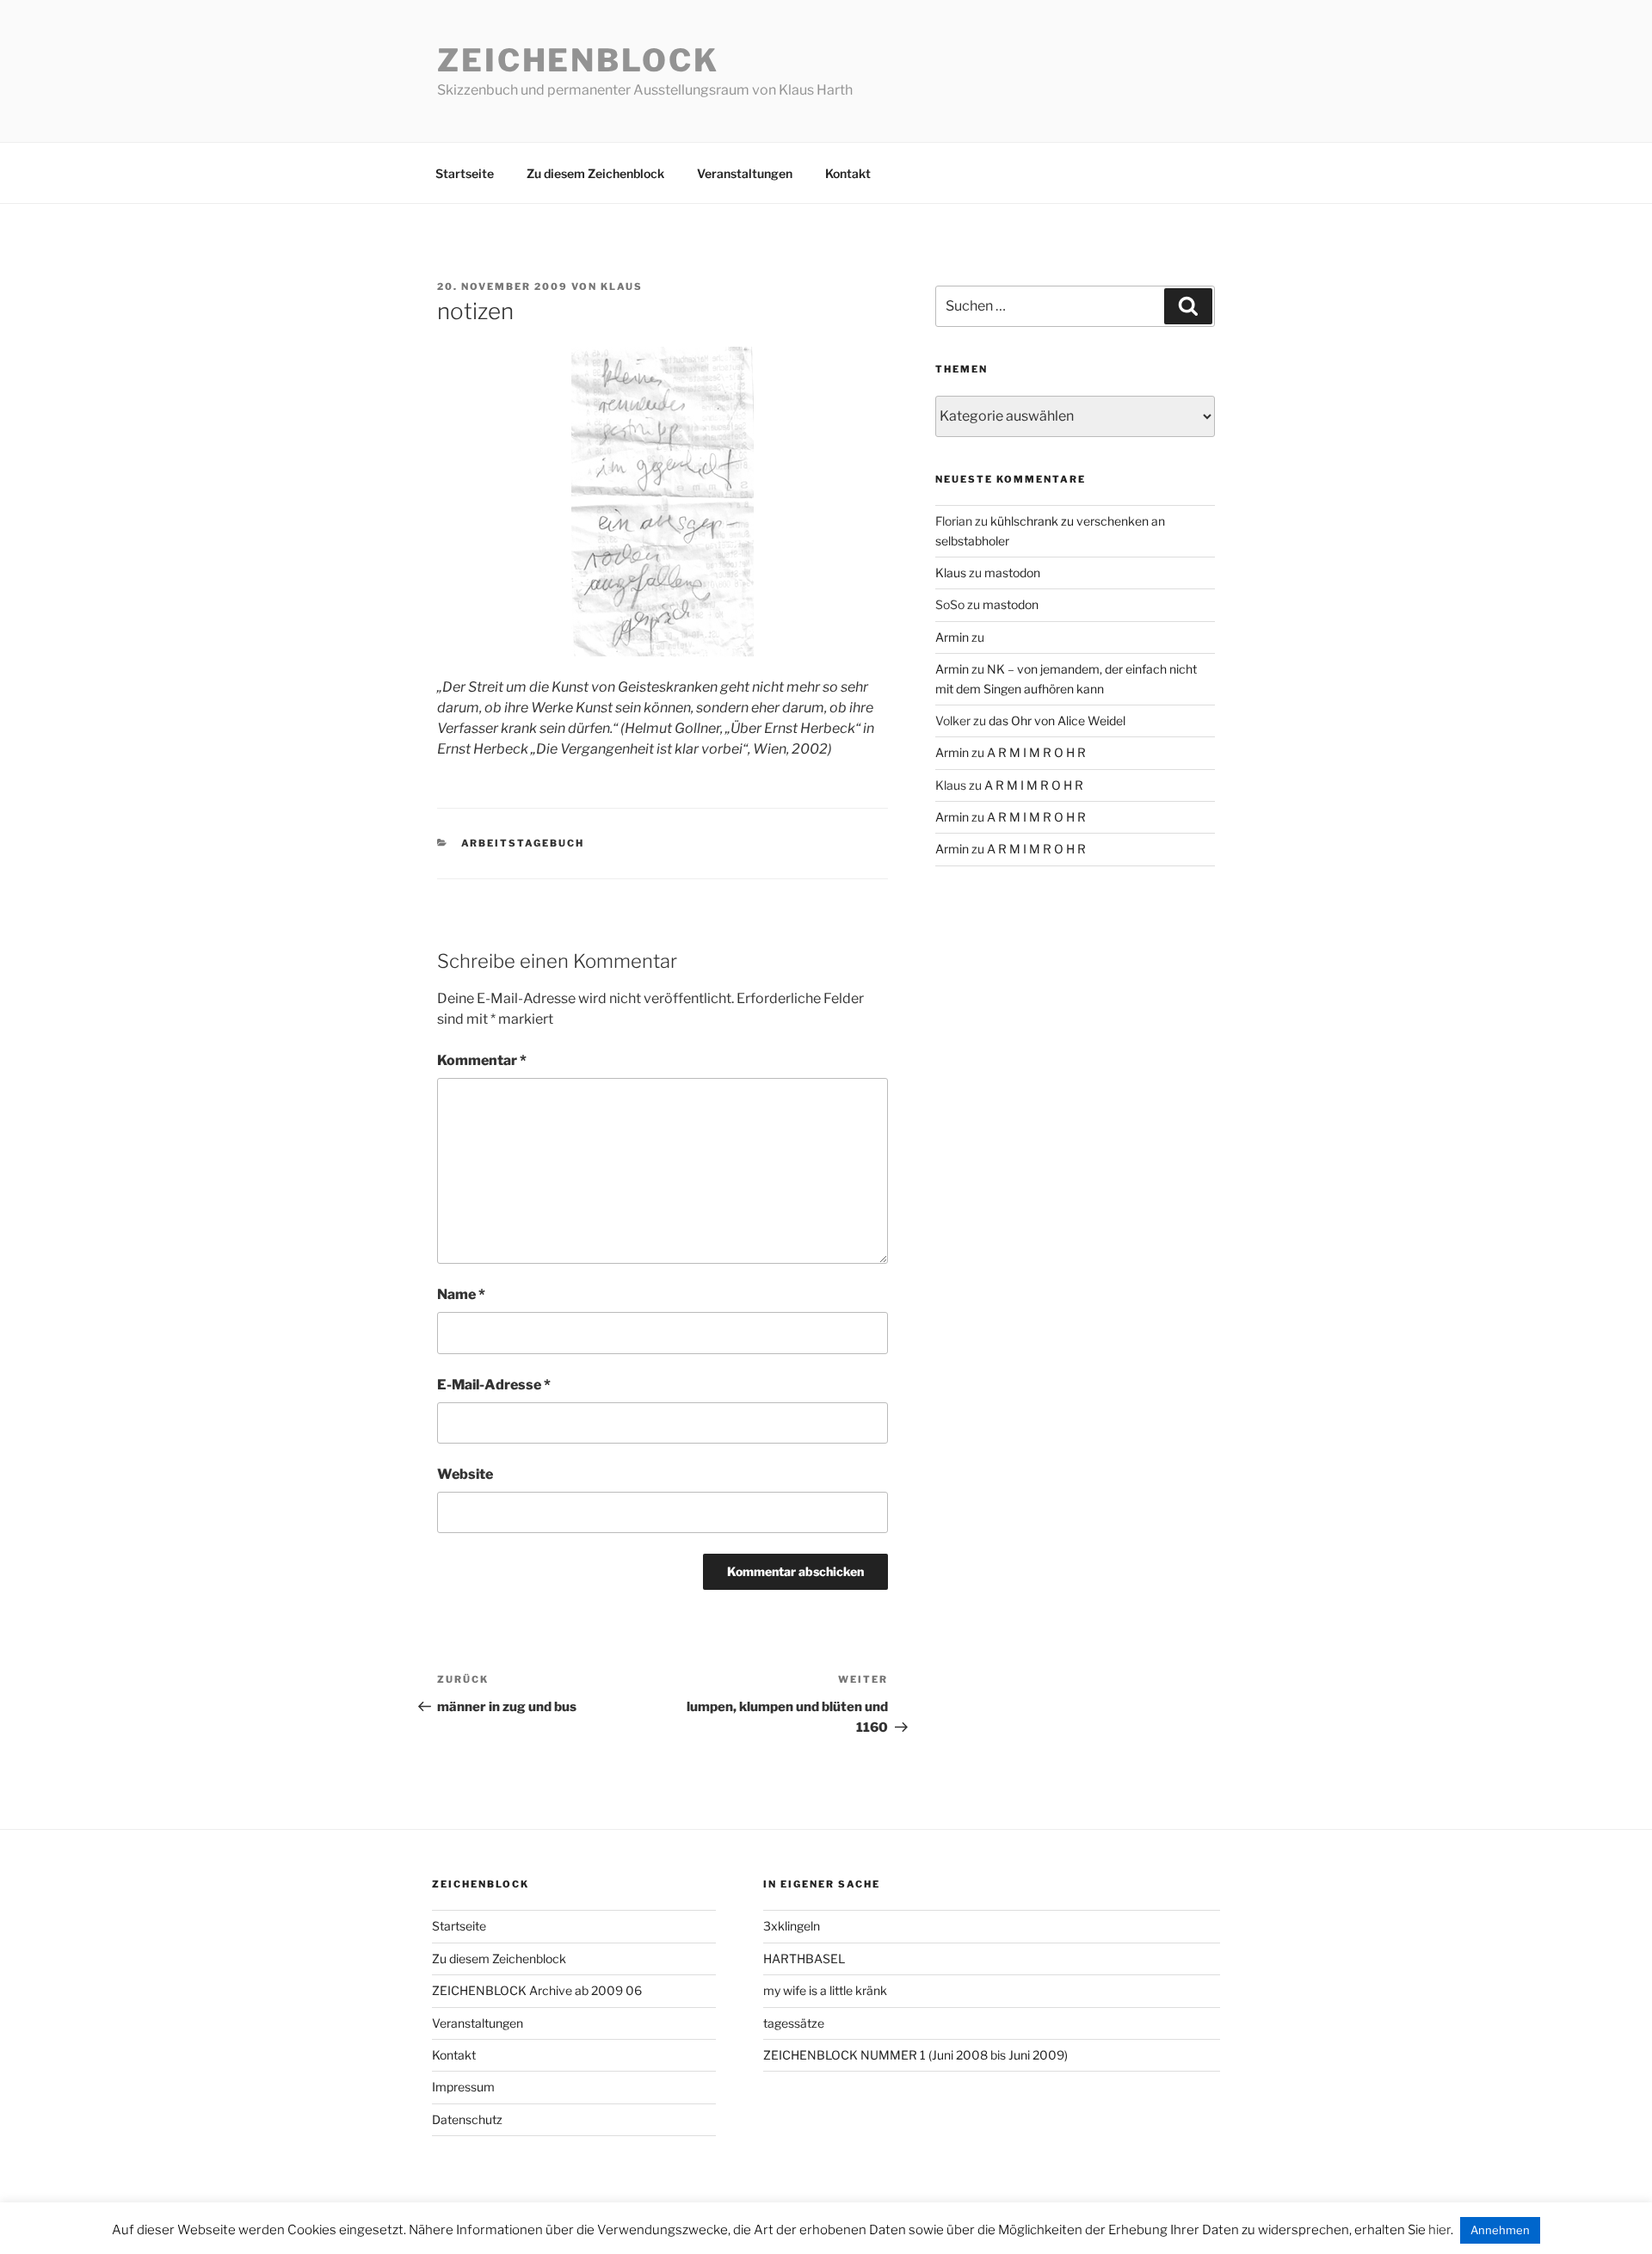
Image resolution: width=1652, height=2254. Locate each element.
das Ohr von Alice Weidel (1057, 721)
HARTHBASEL (804, 1958)
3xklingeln (792, 1926)
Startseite (465, 173)
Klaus (622, 286)
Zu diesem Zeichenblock (595, 173)
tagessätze (794, 2023)
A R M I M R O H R (1036, 752)
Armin (952, 637)
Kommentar (482, 1060)
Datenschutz (467, 2119)
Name (461, 1294)
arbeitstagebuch (523, 843)
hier (1439, 2230)
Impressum (463, 2087)
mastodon (1012, 573)
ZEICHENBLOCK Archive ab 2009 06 (537, 1990)
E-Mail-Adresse (494, 1385)
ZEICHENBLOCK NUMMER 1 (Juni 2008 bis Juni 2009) (915, 2055)
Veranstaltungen (745, 173)
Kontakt (848, 173)
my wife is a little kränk (825, 1990)
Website (465, 1474)
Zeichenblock (578, 60)
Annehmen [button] (1500, 2230)
